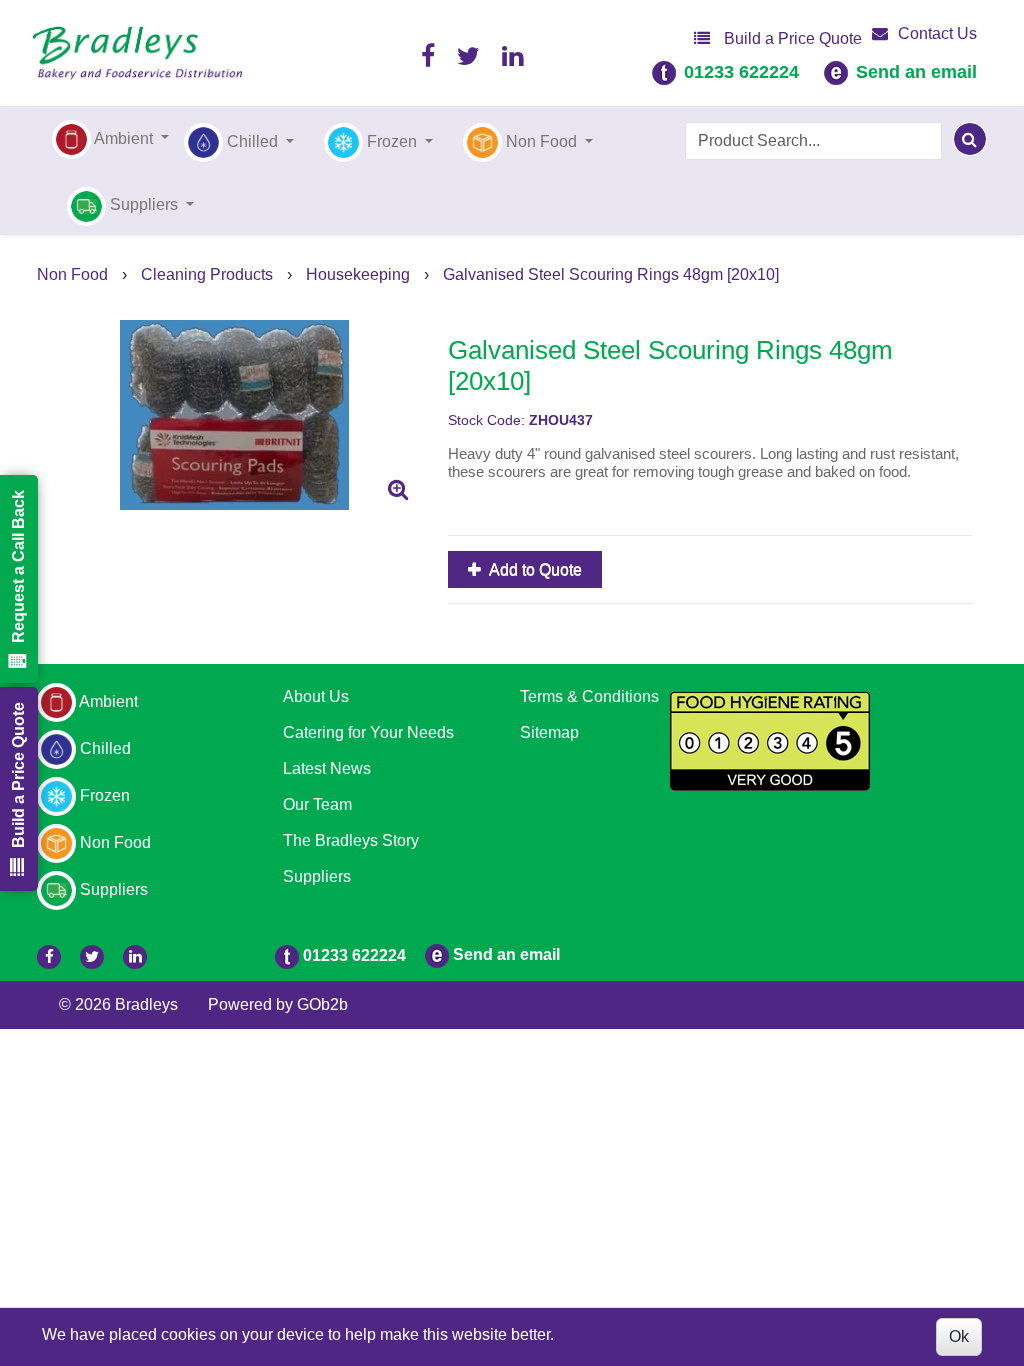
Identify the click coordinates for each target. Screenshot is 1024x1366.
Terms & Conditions (589, 696)
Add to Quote (534, 569)
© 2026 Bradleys (118, 1004)
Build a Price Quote (791, 38)
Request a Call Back (18, 566)
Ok (959, 1336)
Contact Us (937, 33)
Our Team (317, 804)
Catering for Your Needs (368, 732)
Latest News (327, 768)
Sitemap (549, 732)
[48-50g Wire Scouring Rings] (235, 415)
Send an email (916, 72)
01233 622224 (741, 72)
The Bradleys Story (351, 840)
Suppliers (317, 876)
